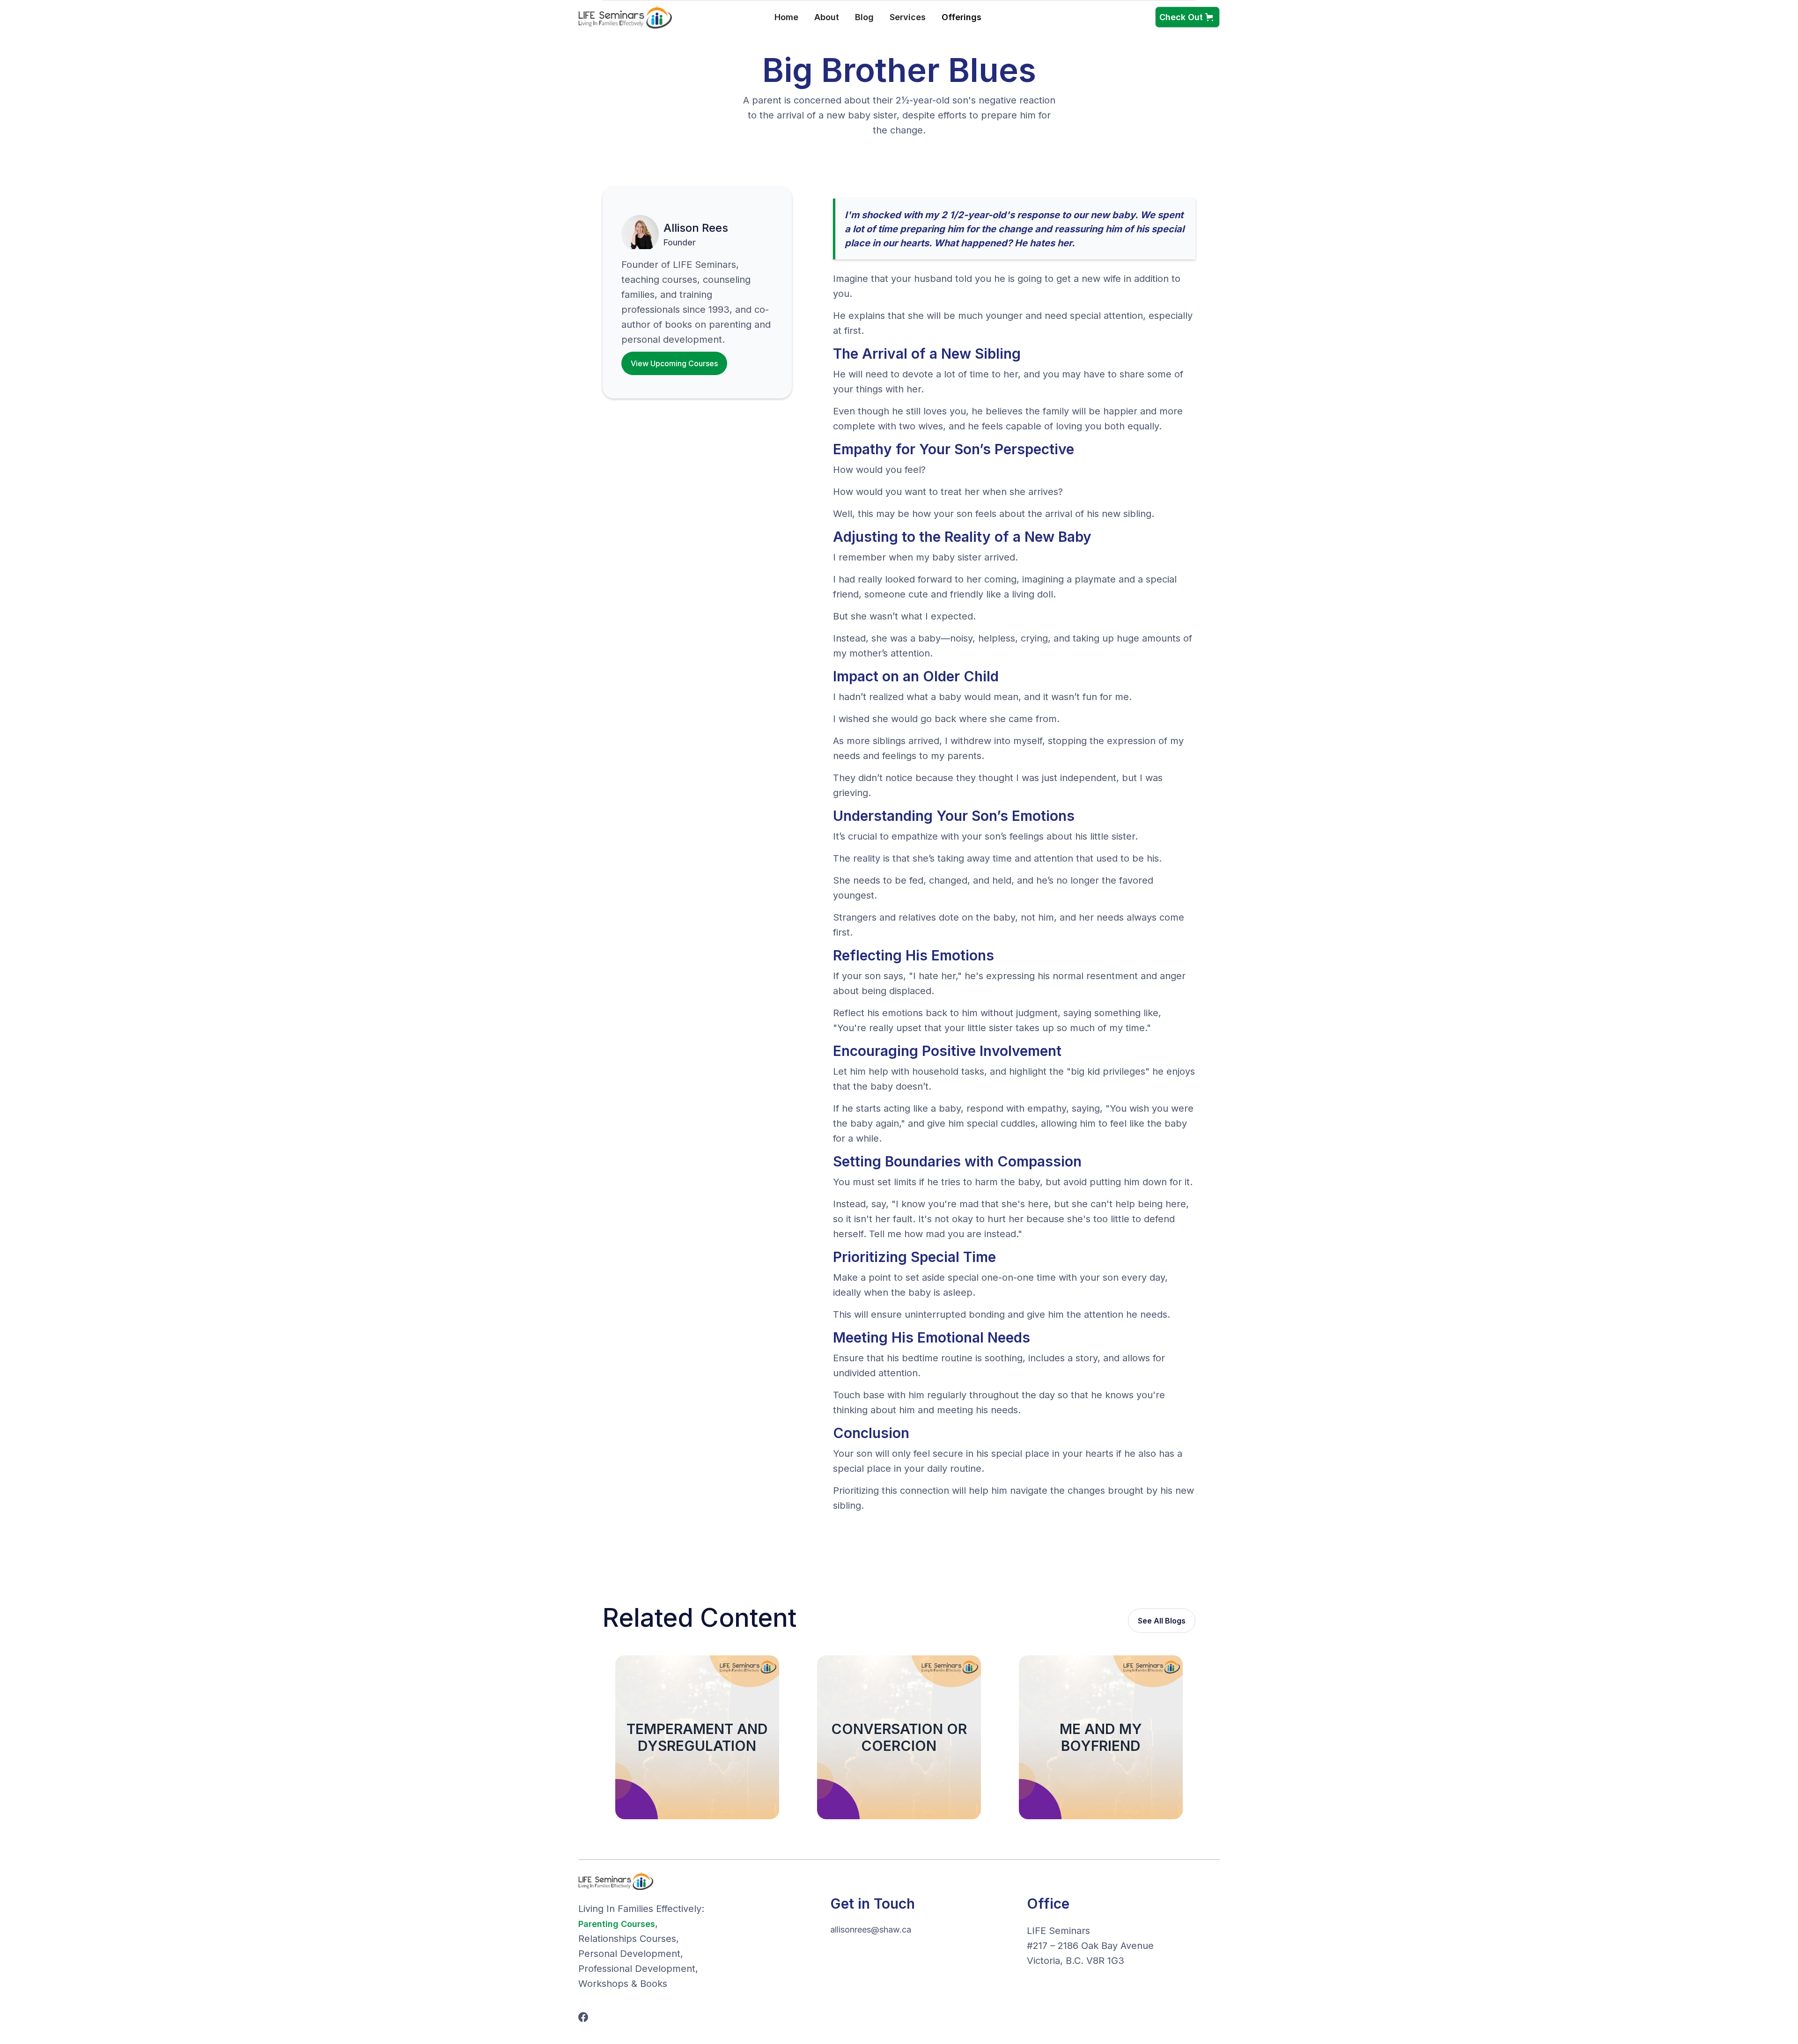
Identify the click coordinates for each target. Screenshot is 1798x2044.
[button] (971, 17)
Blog (864, 17)
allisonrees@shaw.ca (871, 1930)
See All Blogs (1162, 1621)
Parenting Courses (617, 1924)
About (827, 17)
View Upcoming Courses (674, 363)
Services (908, 17)
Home (786, 17)
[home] (625, 17)
